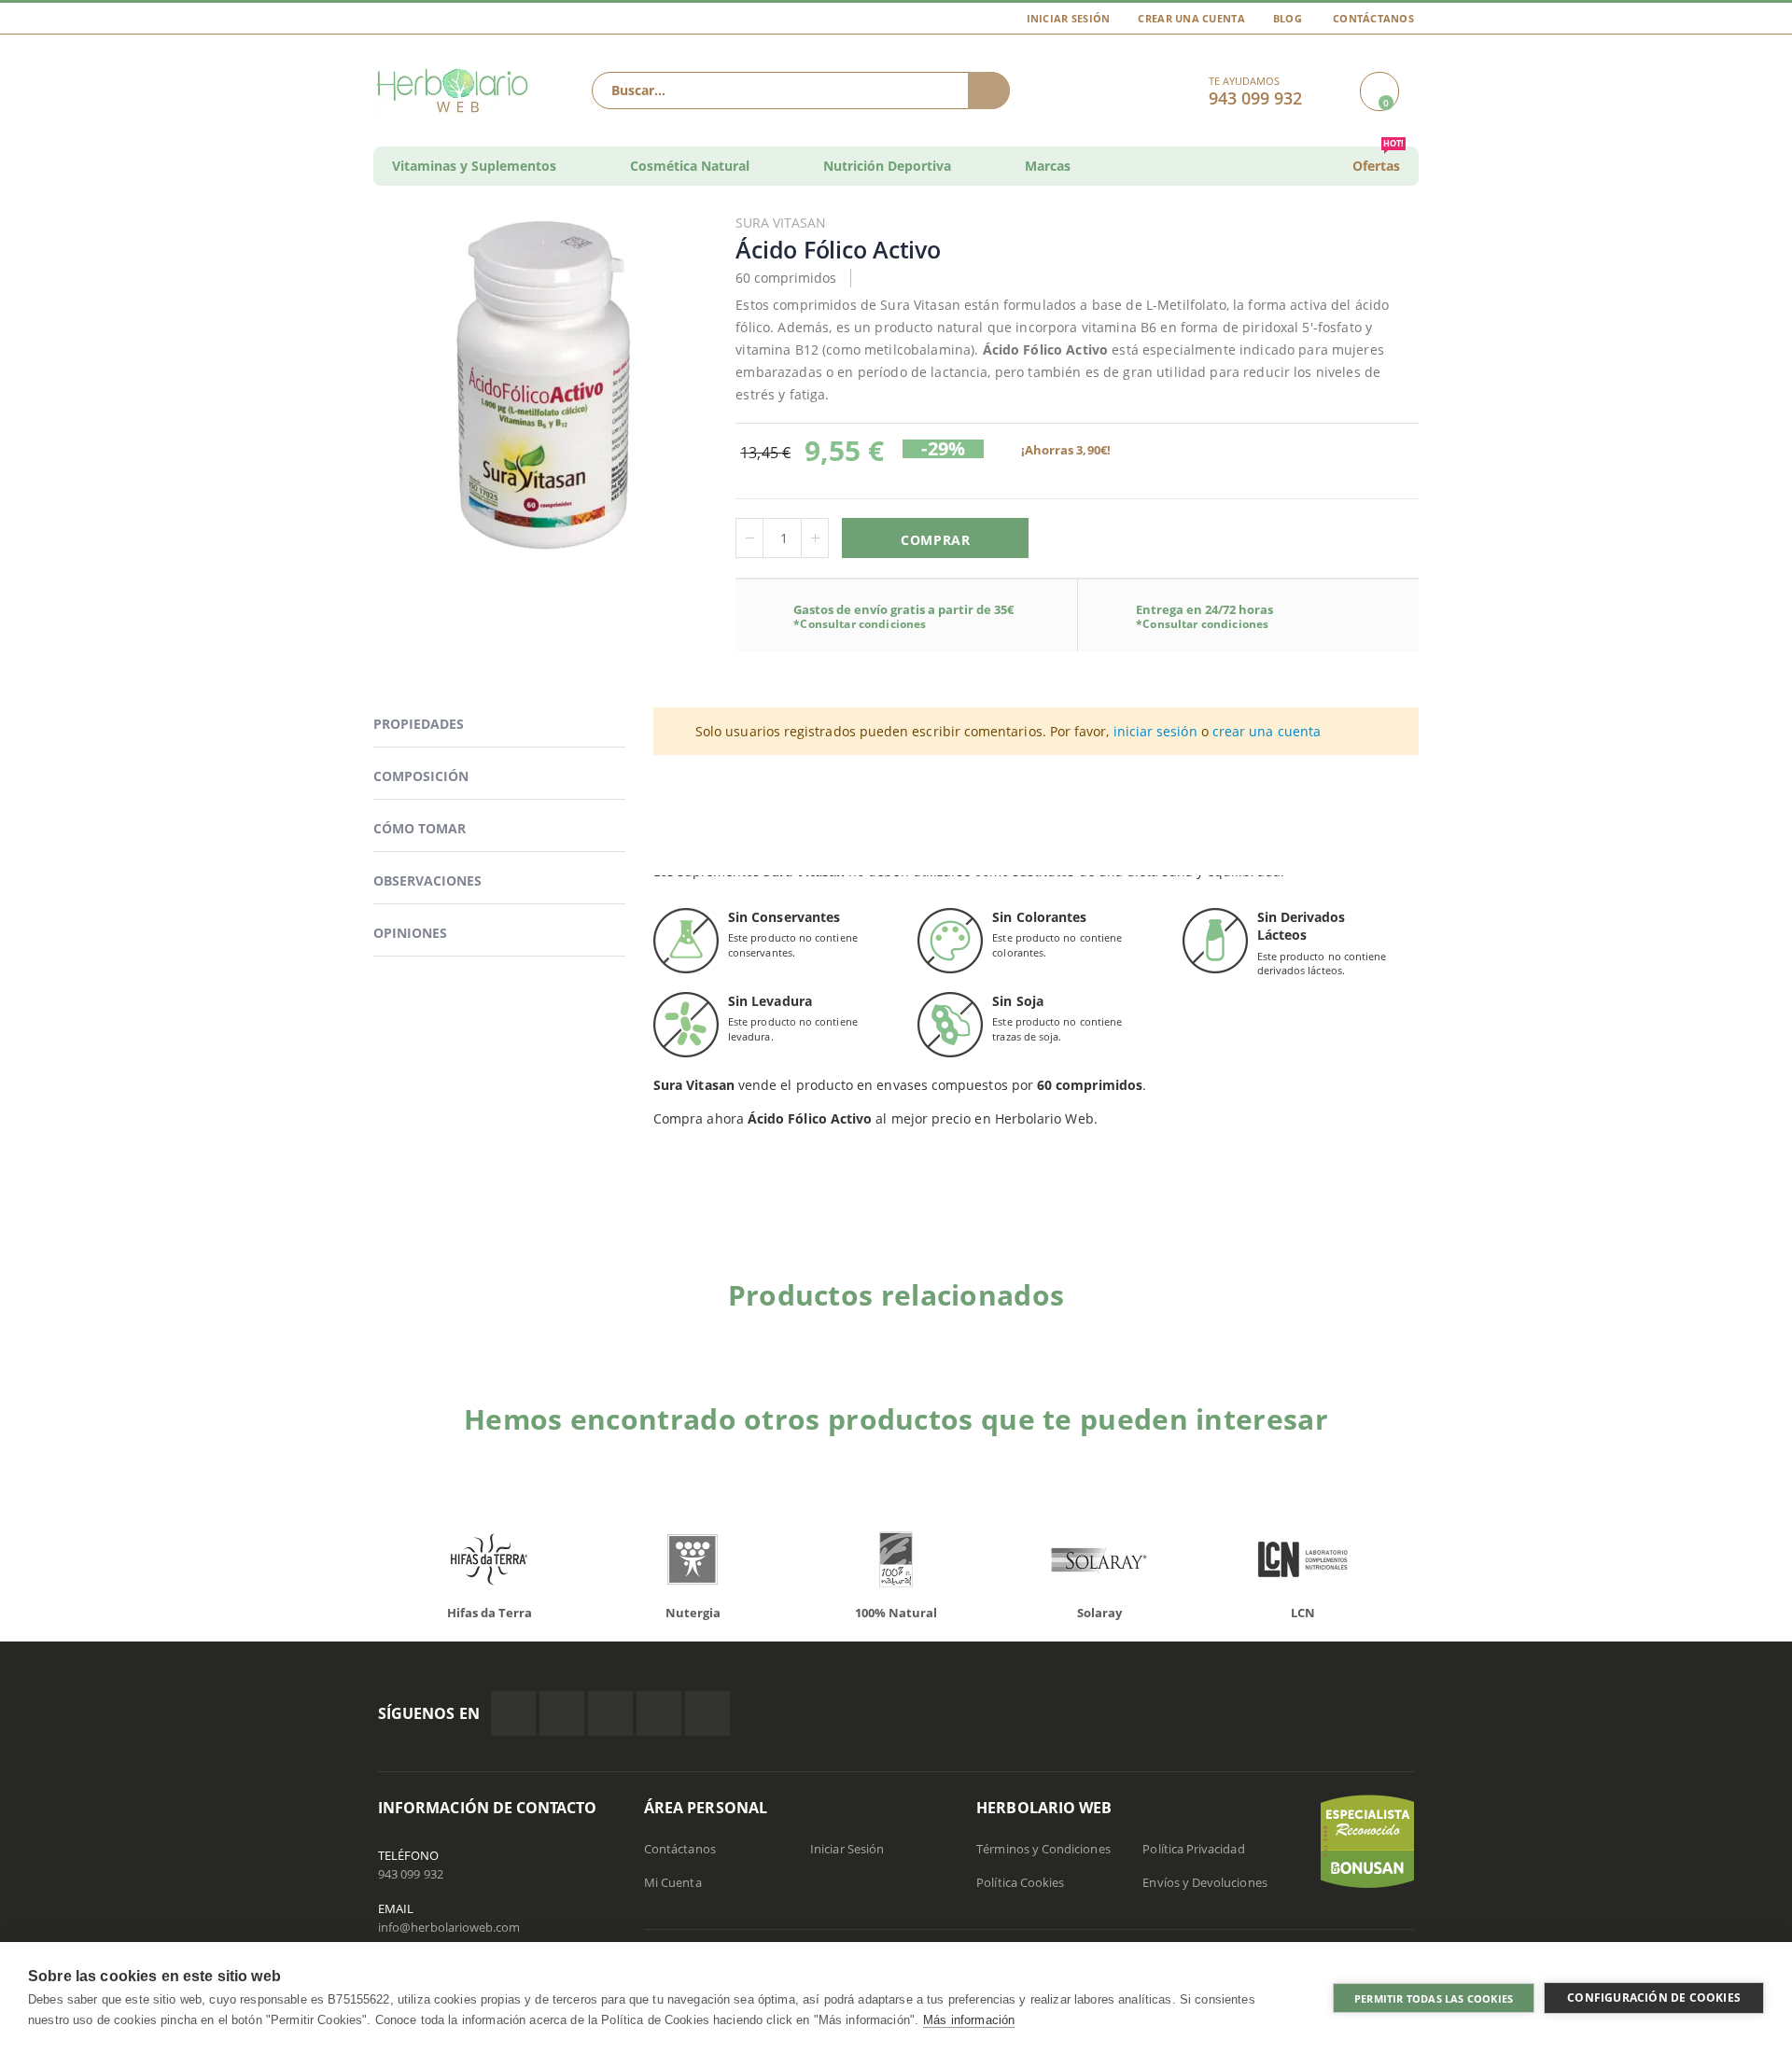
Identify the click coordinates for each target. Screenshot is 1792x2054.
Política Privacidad (1193, 1849)
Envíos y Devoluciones (1204, 1882)
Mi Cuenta (673, 1882)
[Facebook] (513, 1713)
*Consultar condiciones (860, 624)
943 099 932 (411, 1874)
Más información (969, 2020)
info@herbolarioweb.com (449, 1927)
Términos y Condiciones (1043, 1849)
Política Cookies (1020, 1882)
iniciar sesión (1155, 731)
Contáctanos (1373, 18)
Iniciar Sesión (1069, 18)
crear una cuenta (1267, 731)
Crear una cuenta (1191, 18)
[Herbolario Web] (457, 91)
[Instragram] (610, 1713)
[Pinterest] (659, 1713)
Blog (1288, 18)
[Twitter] (562, 1713)
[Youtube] (707, 1713)
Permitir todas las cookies (1434, 1998)
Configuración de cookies (1654, 1998)
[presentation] (364, 1564)
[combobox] (801, 91)
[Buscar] (989, 91)
